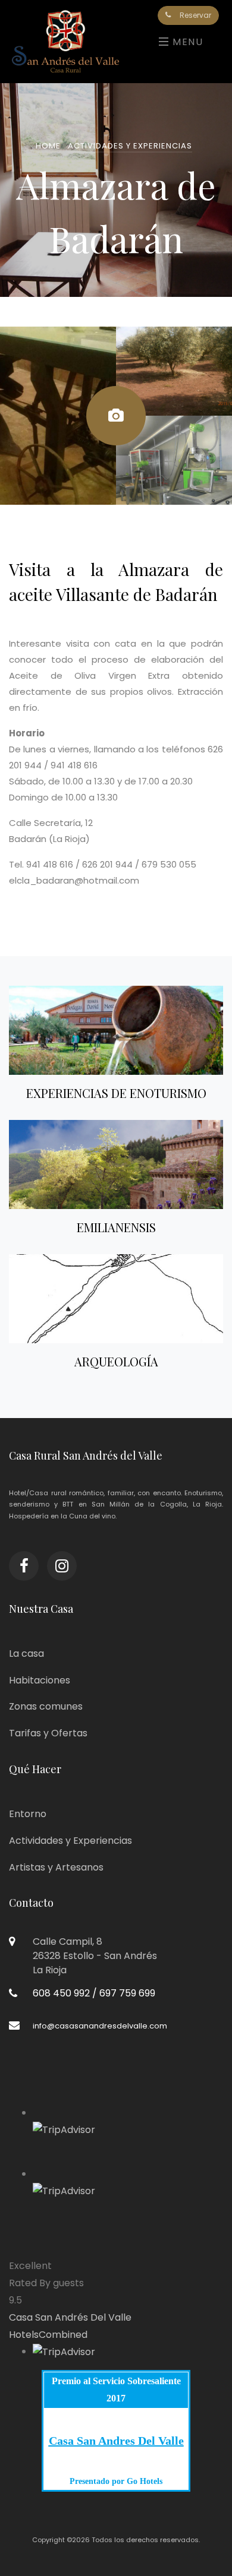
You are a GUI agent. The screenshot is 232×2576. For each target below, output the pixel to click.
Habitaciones (40, 1680)
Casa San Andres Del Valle (116, 2441)
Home (48, 146)
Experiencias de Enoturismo (116, 1093)
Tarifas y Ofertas (48, 1733)
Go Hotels (143, 2481)
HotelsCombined (48, 2335)
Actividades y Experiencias (130, 146)
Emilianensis (116, 1227)
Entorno (28, 1814)
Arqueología (116, 1361)
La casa (26, 1653)
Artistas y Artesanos (56, 1867)
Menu (186, 42)
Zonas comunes (46, 1706)
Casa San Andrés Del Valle (70, 2317)
